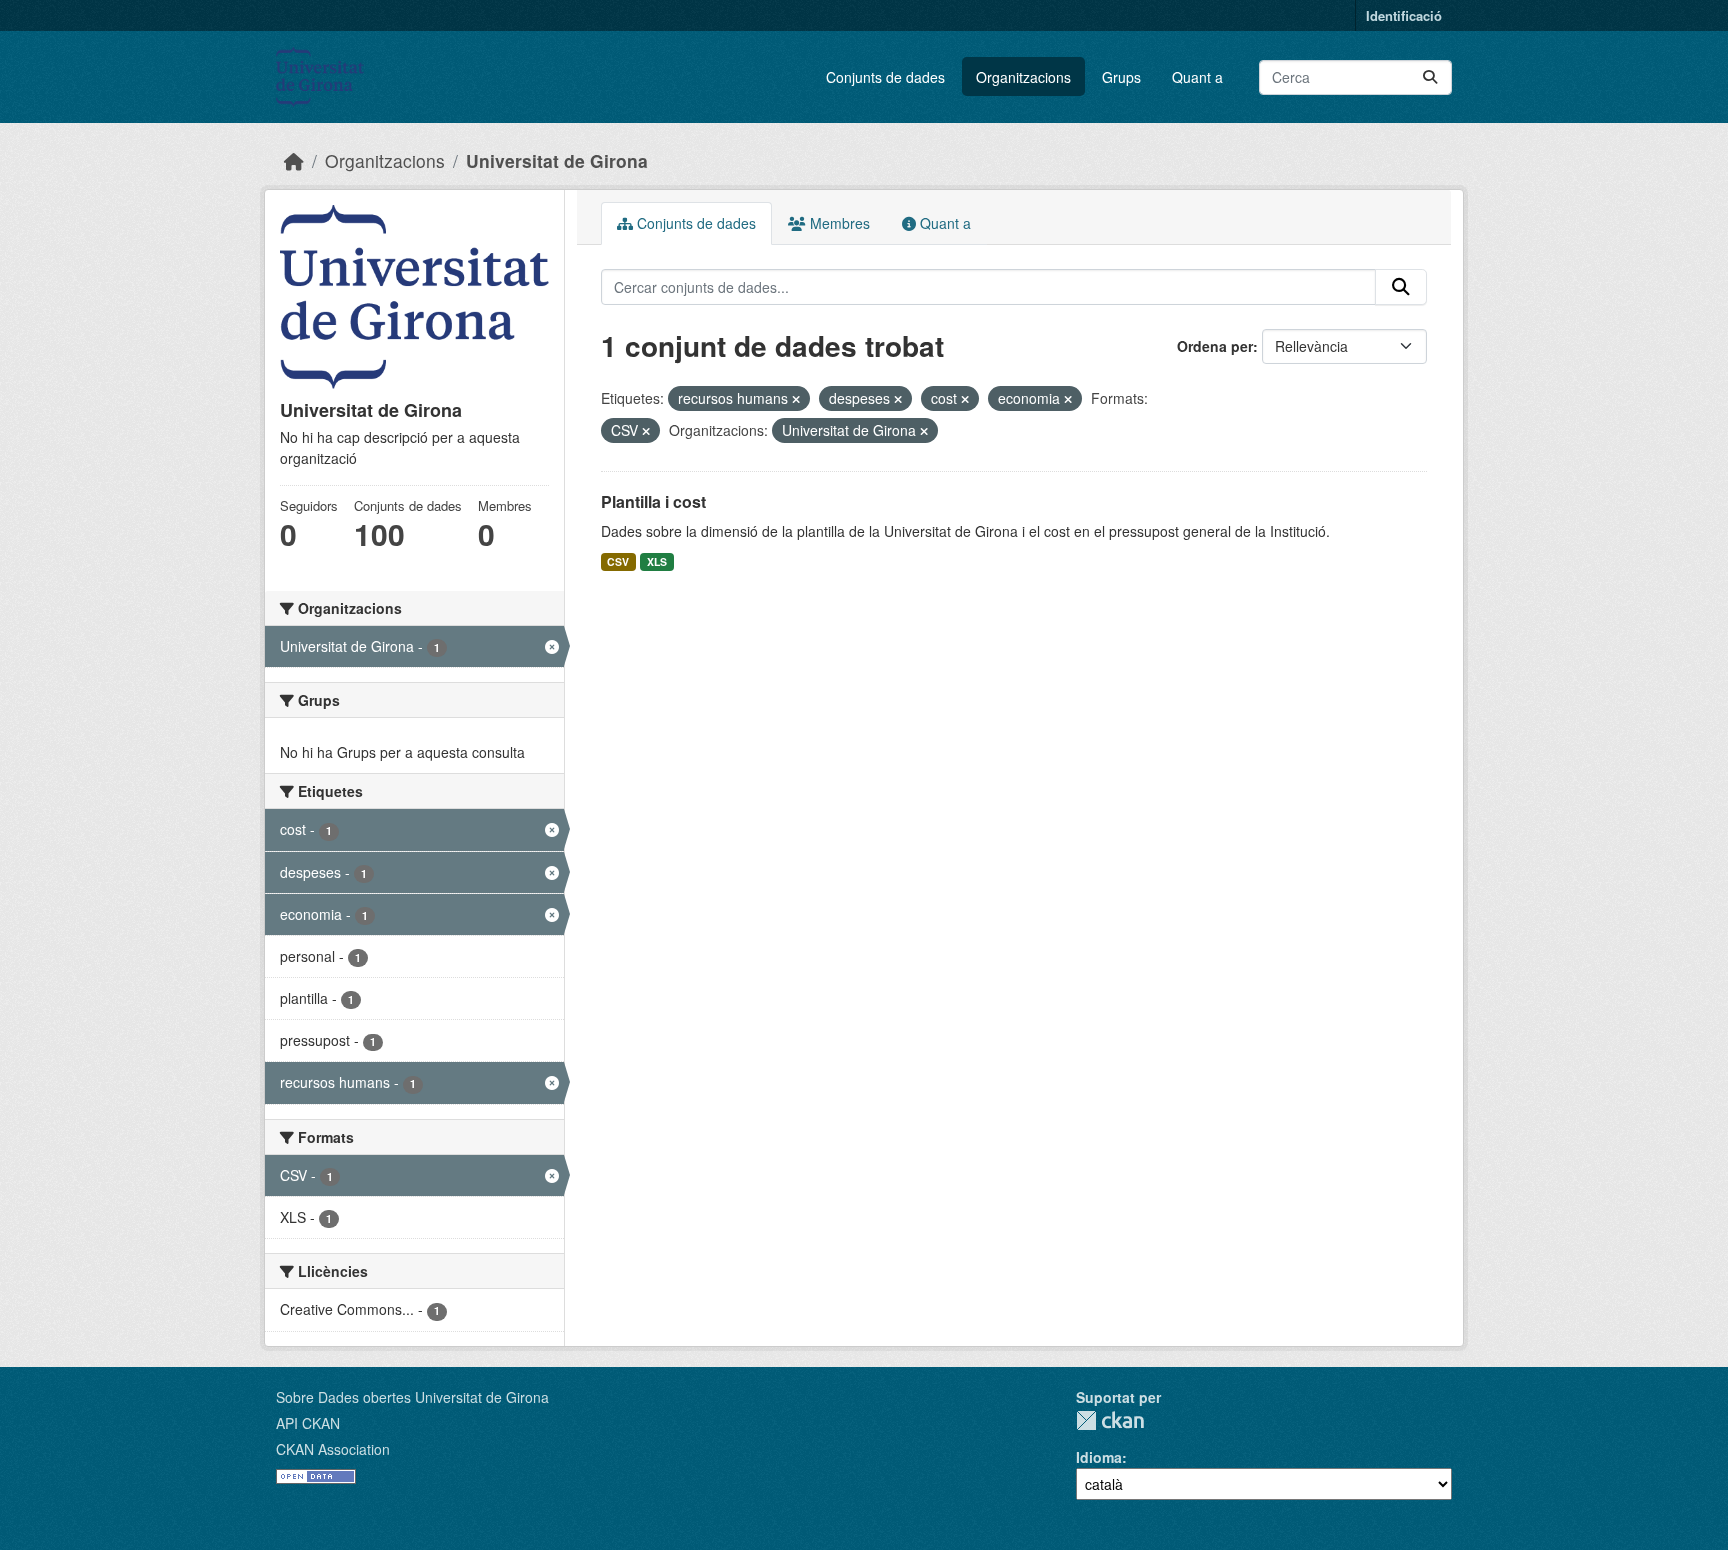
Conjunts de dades (885, 77)
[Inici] (294, 160)
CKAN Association (333, 1449)
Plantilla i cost (653, 501)
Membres (838, 223)
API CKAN (308, 1423)
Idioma (1099, 1457)
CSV (618, 561)
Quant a (1197, 77)
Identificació (1404, 15)
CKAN (1110, 1420)
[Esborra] (796, 399)
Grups (1121, 77)
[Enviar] (1430, 77)
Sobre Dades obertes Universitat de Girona (412, 1397)
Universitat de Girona (557, 160)
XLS (657, 561)
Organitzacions (1023, 77)
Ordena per (1215, 346)
